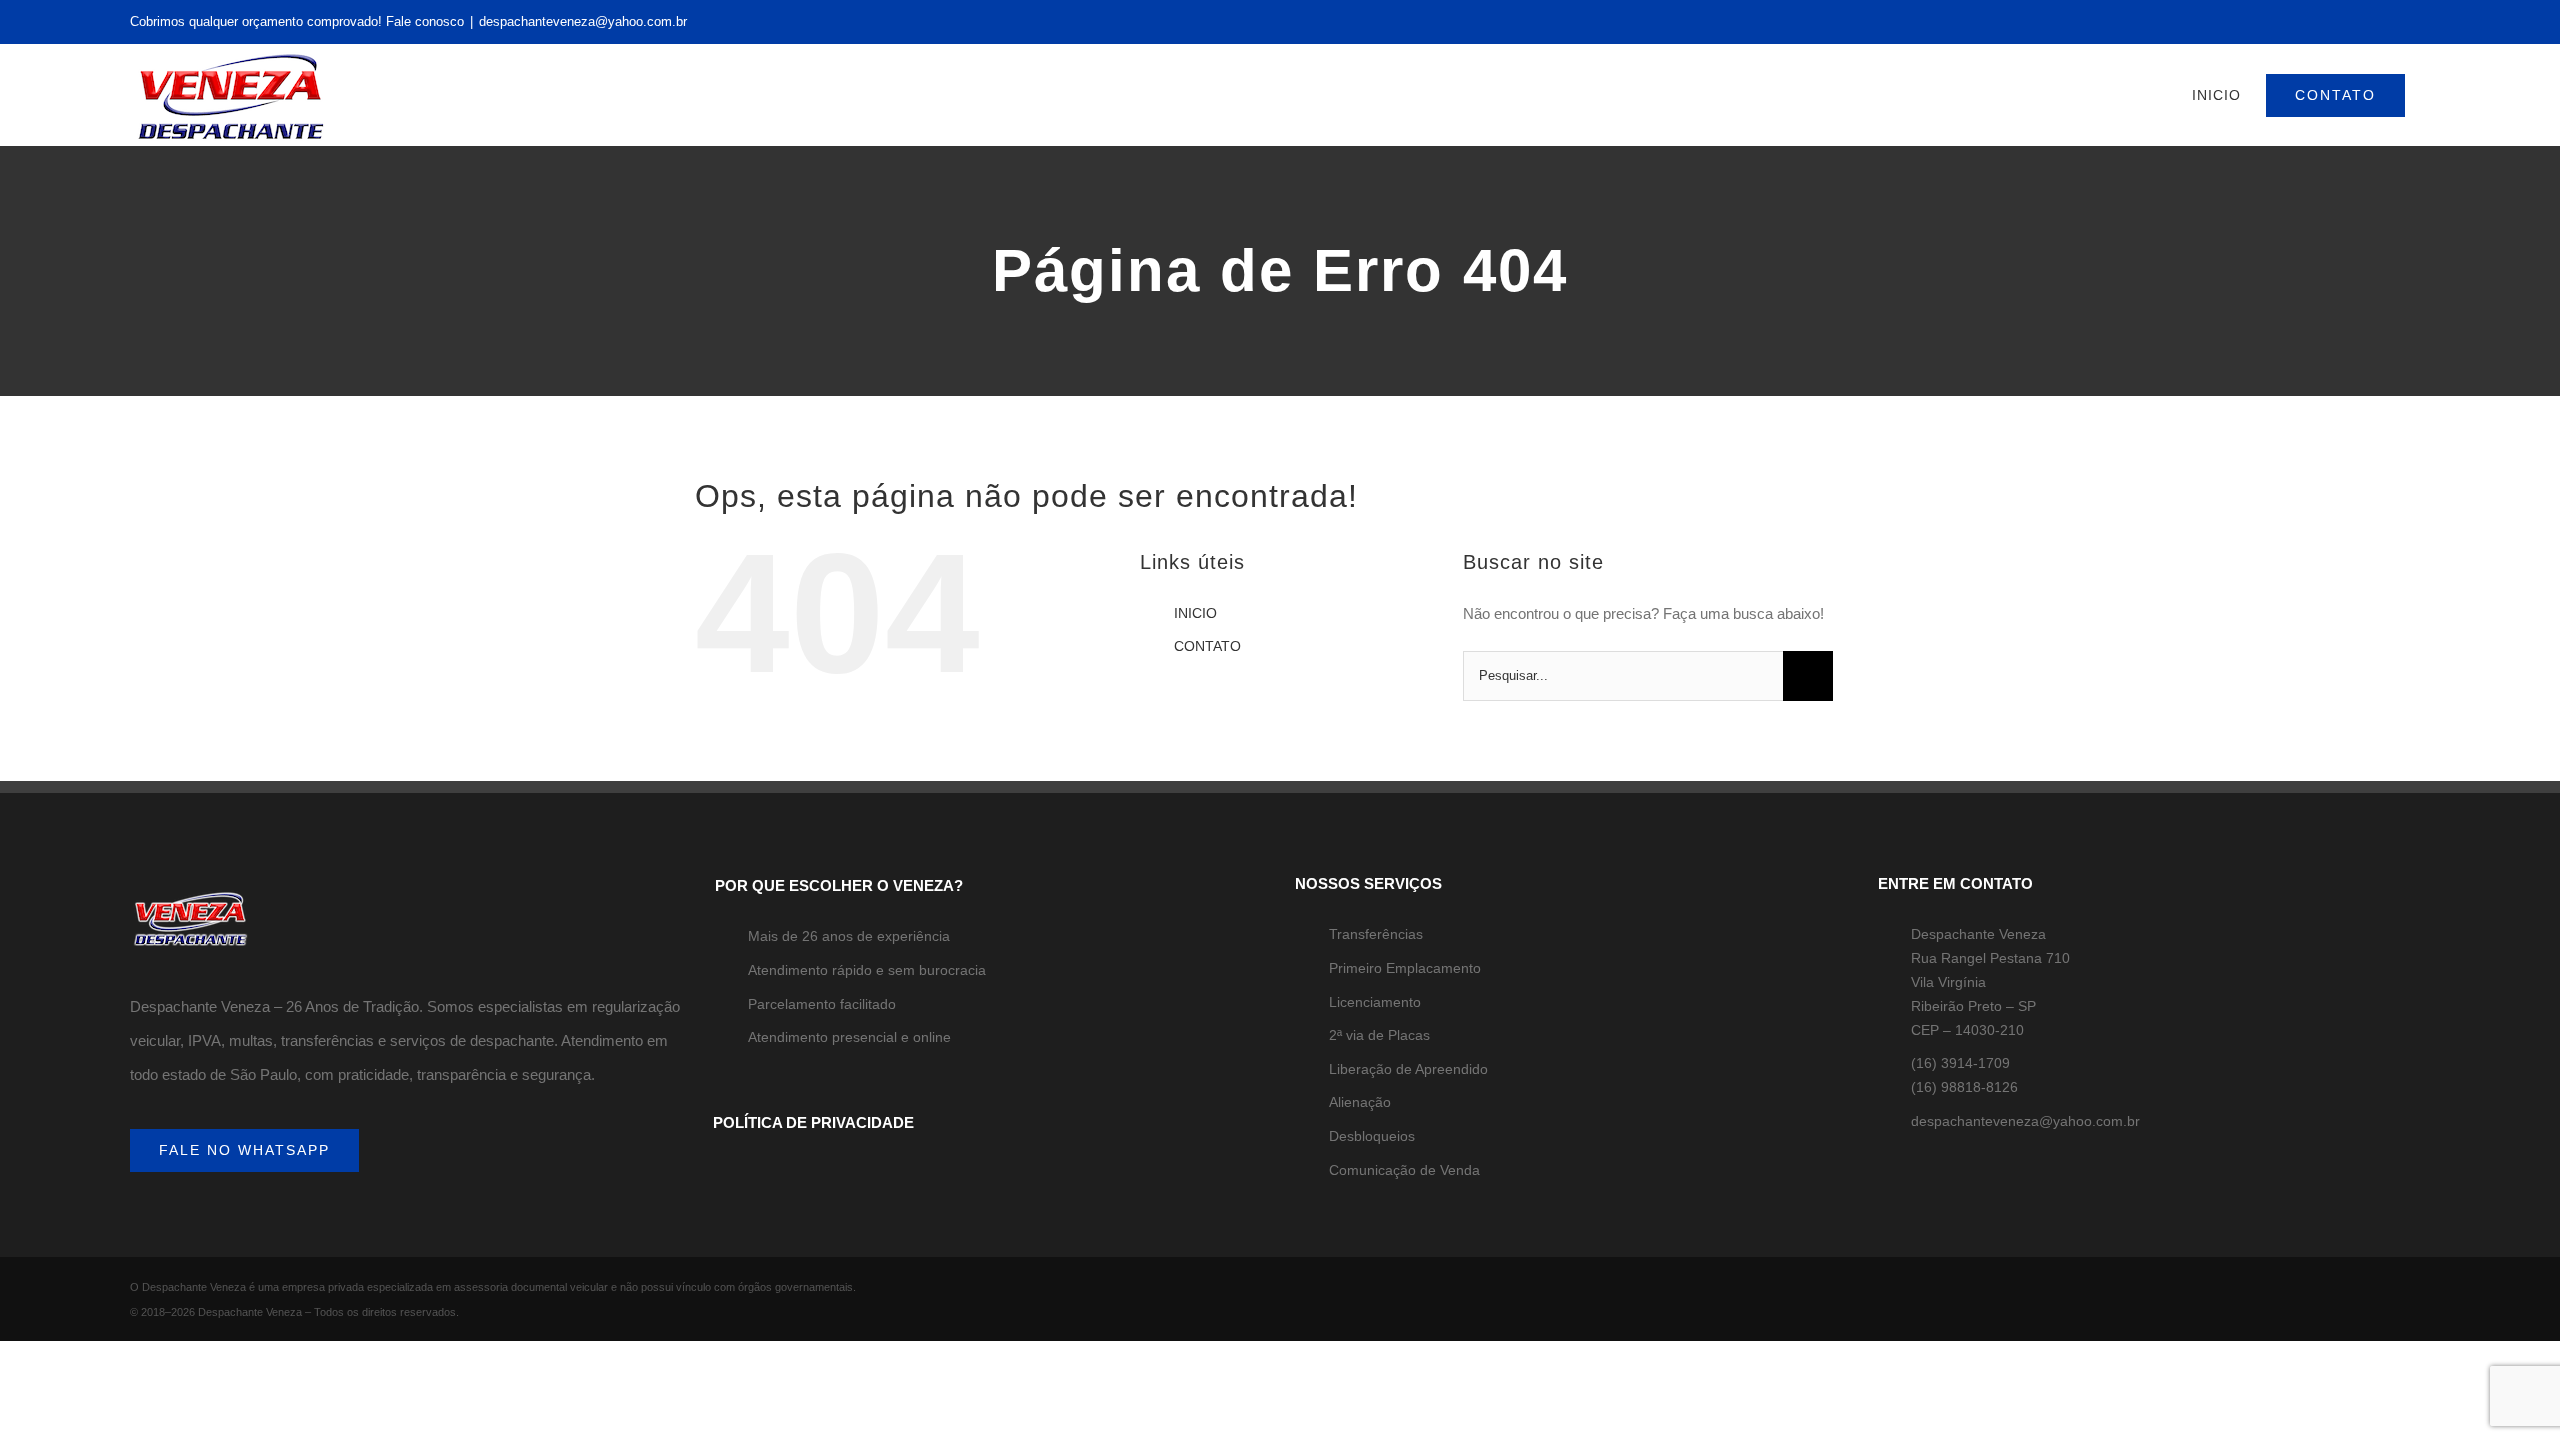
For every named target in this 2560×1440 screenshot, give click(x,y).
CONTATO (1207, 646)
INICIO (1195, 613)
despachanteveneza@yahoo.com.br (583, 21)
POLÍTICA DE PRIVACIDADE (813, 1122)
